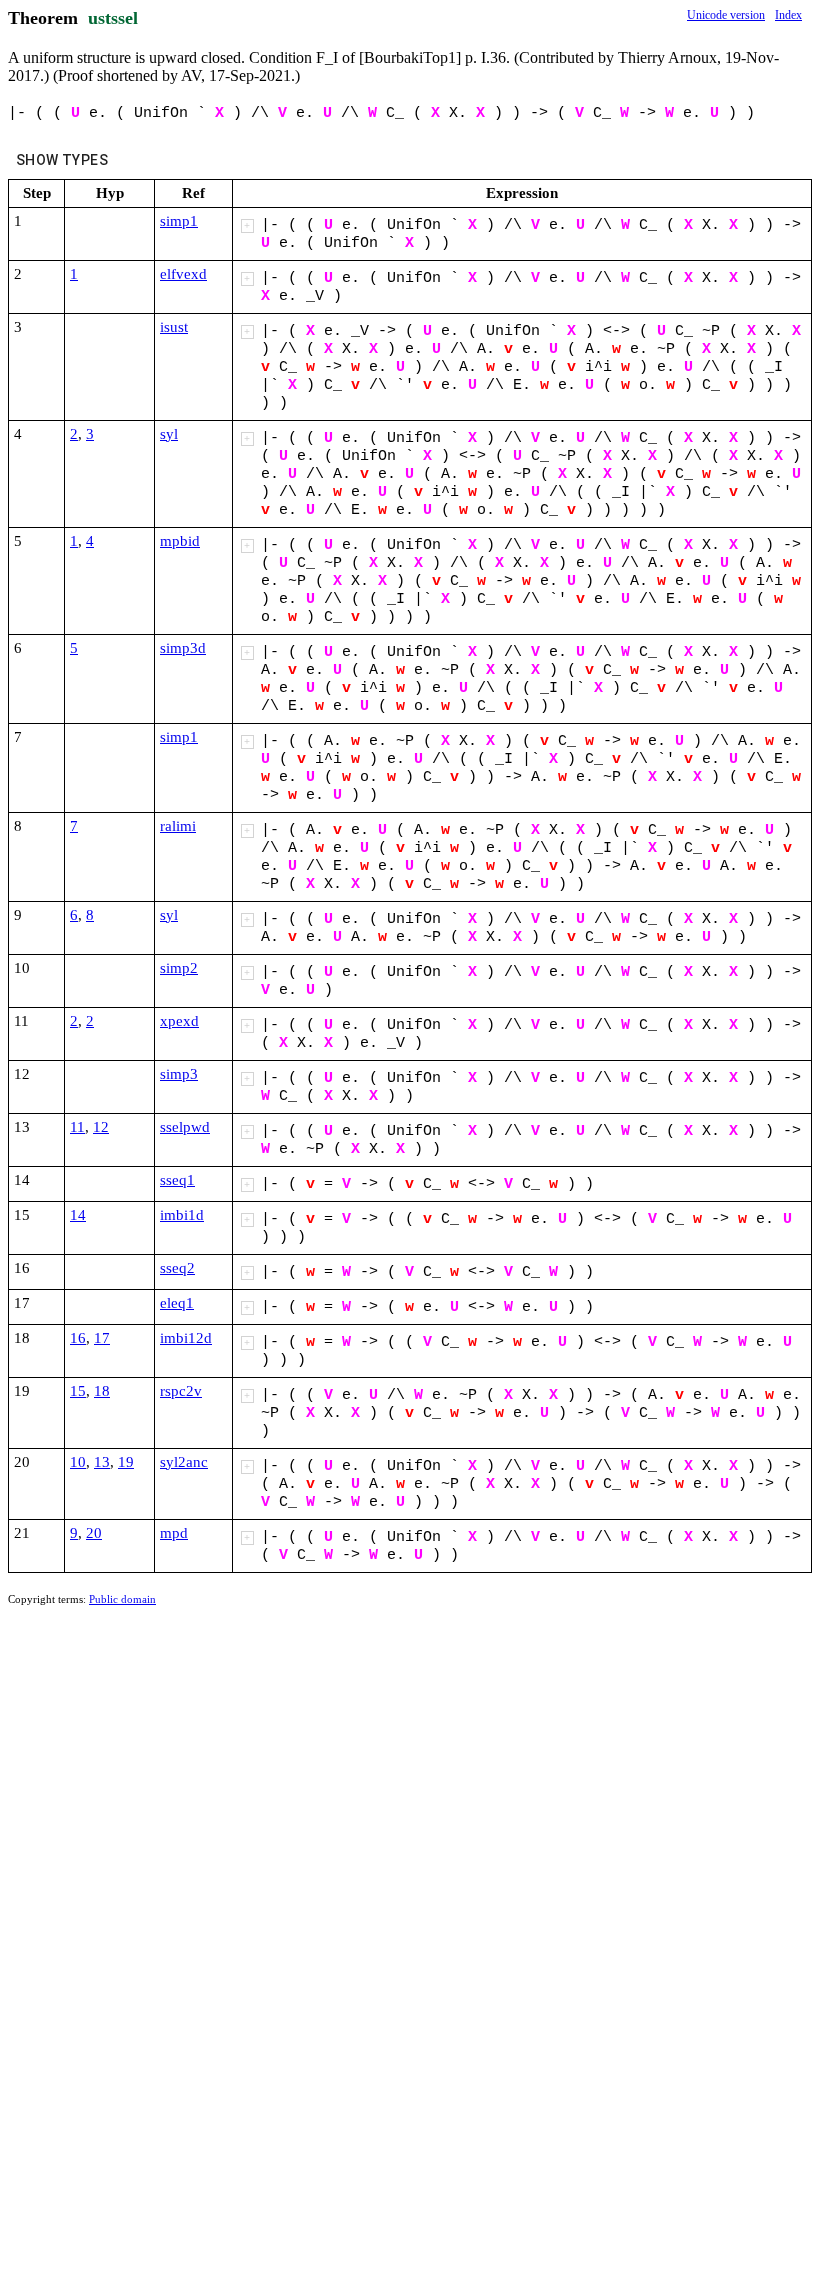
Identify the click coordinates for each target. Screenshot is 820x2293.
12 (101, 1127)
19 (126, 1462)
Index (788, 15)
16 (78, 1338)
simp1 (179, 221)
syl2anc (184, 1462)
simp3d (183, 648)
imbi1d (182, 1215)
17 (102, 1338)
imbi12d (186, 1338)
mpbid (180, 541)
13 (102, 1462)
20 (94, 1533)
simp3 (179, 1074)
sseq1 (177, 1180)
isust (174, 327)
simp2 (179, 968)
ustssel (113, 18)
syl (169, 434)
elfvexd (183, 274)
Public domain (122, 1599)
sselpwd (185, 1127)
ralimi (178, 826)
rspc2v (181, 1391)
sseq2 (177, 1268)
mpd (174, 1533)
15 (78, 1391)
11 (77, 1127)
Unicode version (726, 15)
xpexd (179, 1021)
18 (102, 1391)
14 (78, 1215)
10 (78, 1462)
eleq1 (177, 1303)
